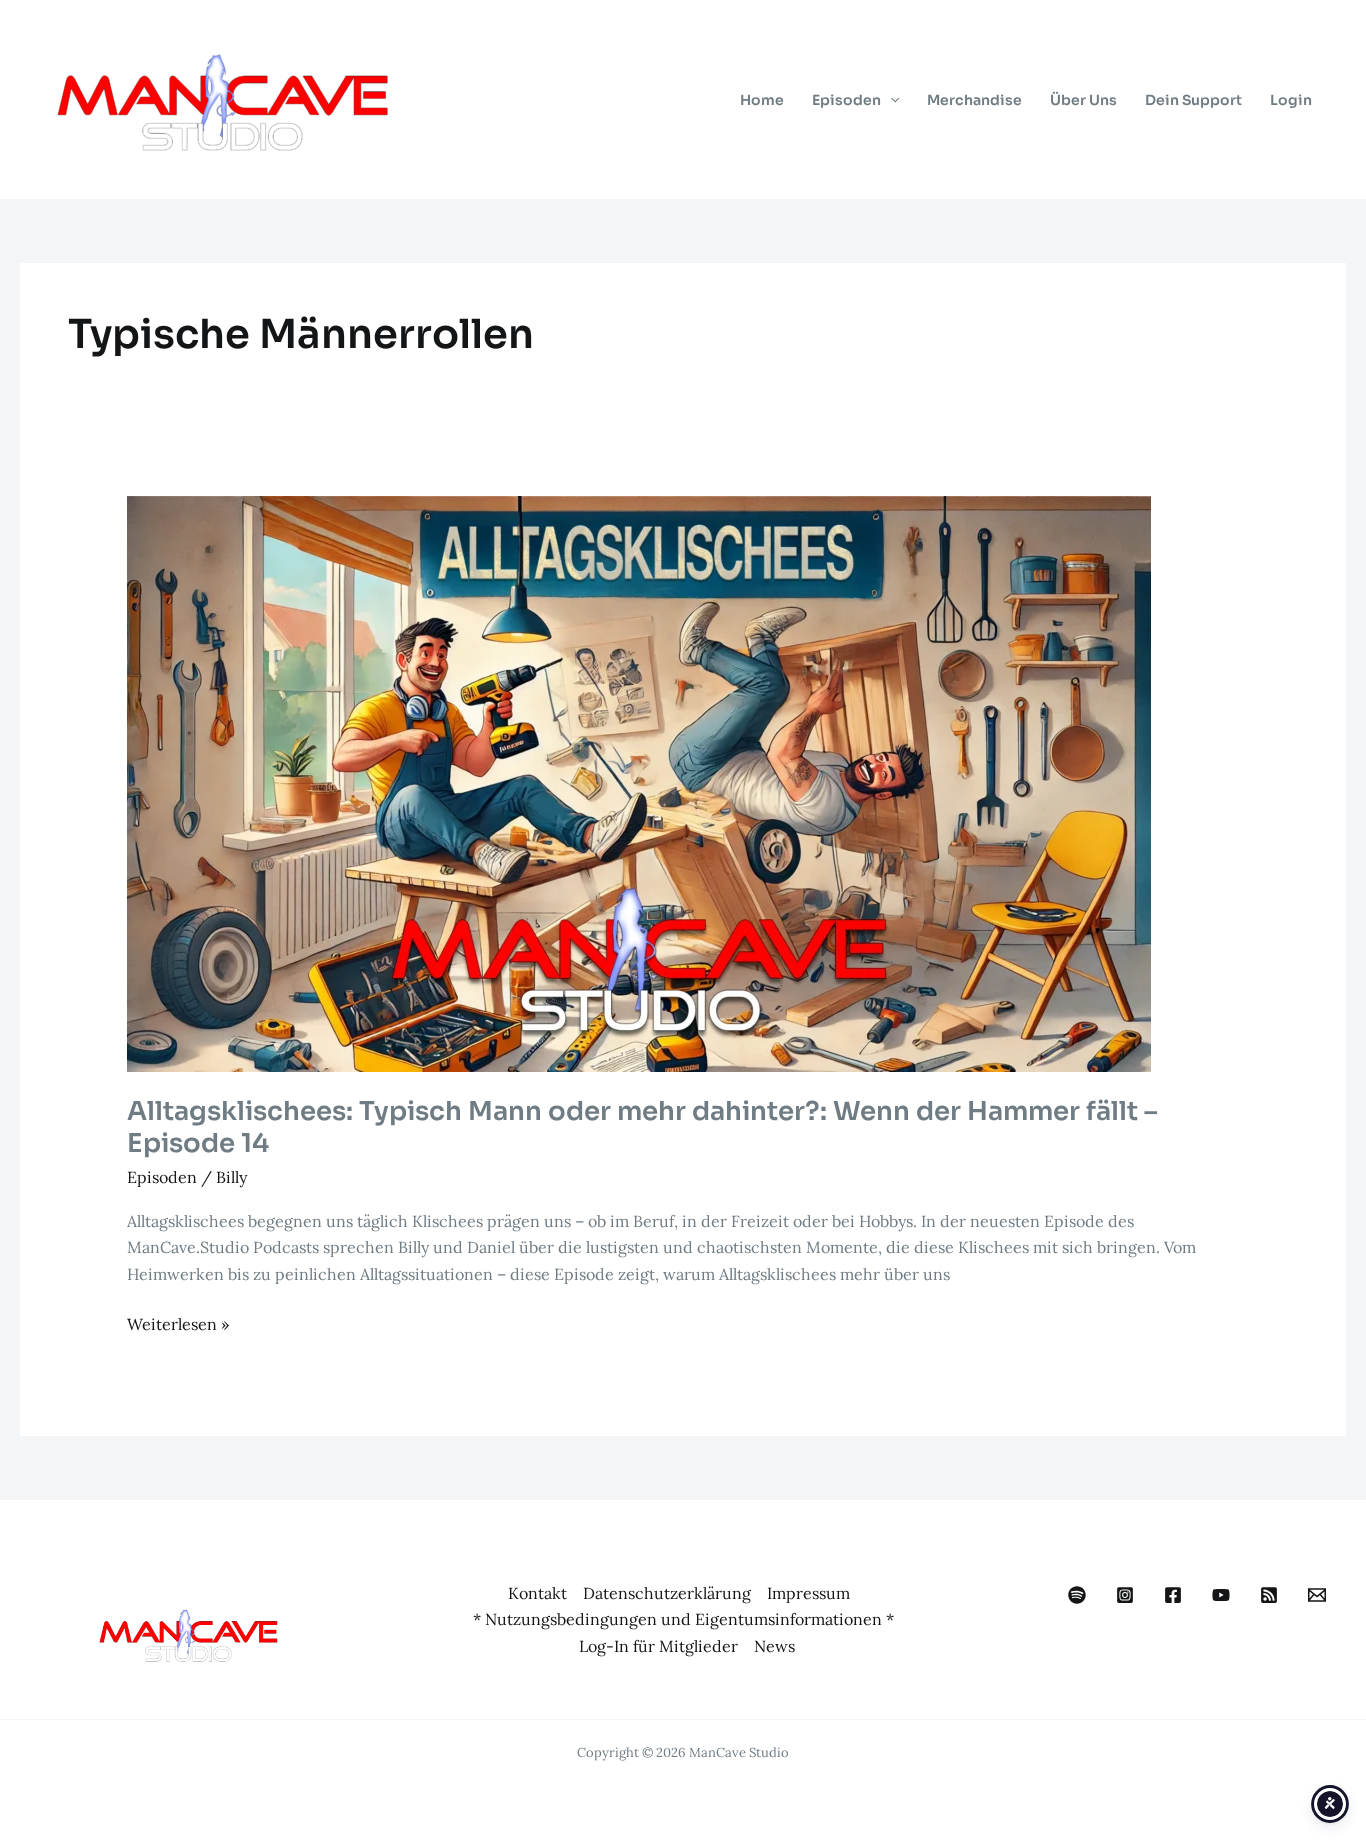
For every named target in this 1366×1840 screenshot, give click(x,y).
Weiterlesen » (178, 1325)
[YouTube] (1221, 1595)
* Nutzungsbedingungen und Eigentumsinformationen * (683, 1619)
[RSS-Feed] (1269, 1595)
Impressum (808, 1593)
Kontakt (537, 1593)
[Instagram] (1125, 1595)
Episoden (162, 1177)
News (774, 1646)
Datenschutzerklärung (667, 1593)
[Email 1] (1317, 1595)
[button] (890, 100)
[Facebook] (1173, 1595)
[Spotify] (1077, 1595)
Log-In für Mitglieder (658, 1646)
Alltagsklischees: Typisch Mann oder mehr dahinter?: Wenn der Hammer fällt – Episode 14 (642, 1127)
